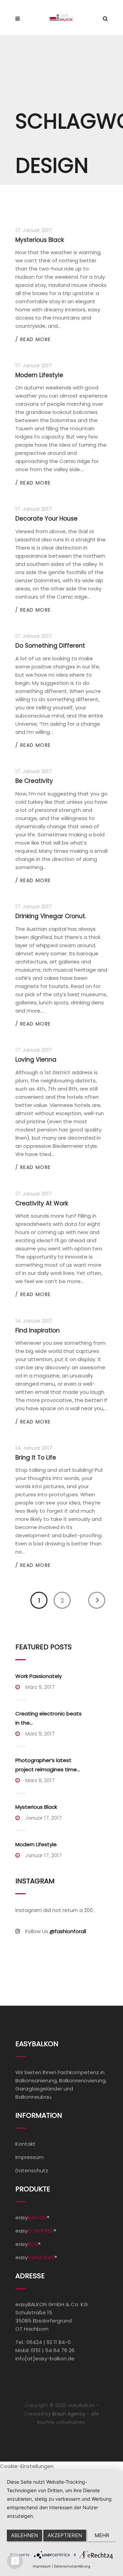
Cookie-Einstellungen (27, 2466)
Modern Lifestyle (36, 1844)
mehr (102, 2535)
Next (97, 1600)
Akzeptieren (65, 2535)
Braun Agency (69, 2414)
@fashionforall (68, 1931)
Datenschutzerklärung (72, 2566)
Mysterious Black (36, 1807)
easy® (32, 2217)
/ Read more (33, 339)
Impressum (30, 2157)
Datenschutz (32, 2170)
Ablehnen (24, 2535)
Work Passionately (39, 1676)
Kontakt (25, 2144)
